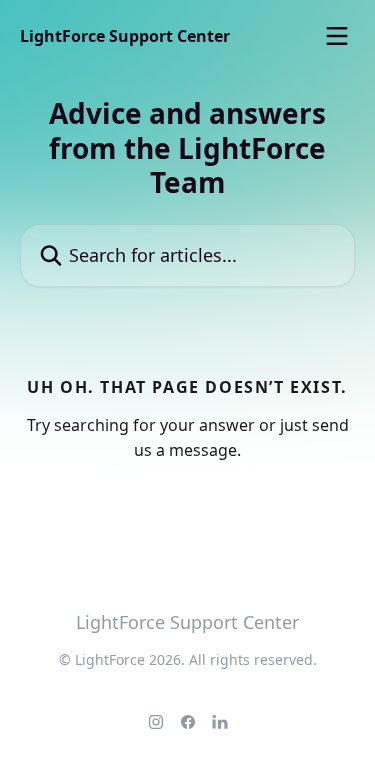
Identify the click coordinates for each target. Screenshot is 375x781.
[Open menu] (337, 36)
